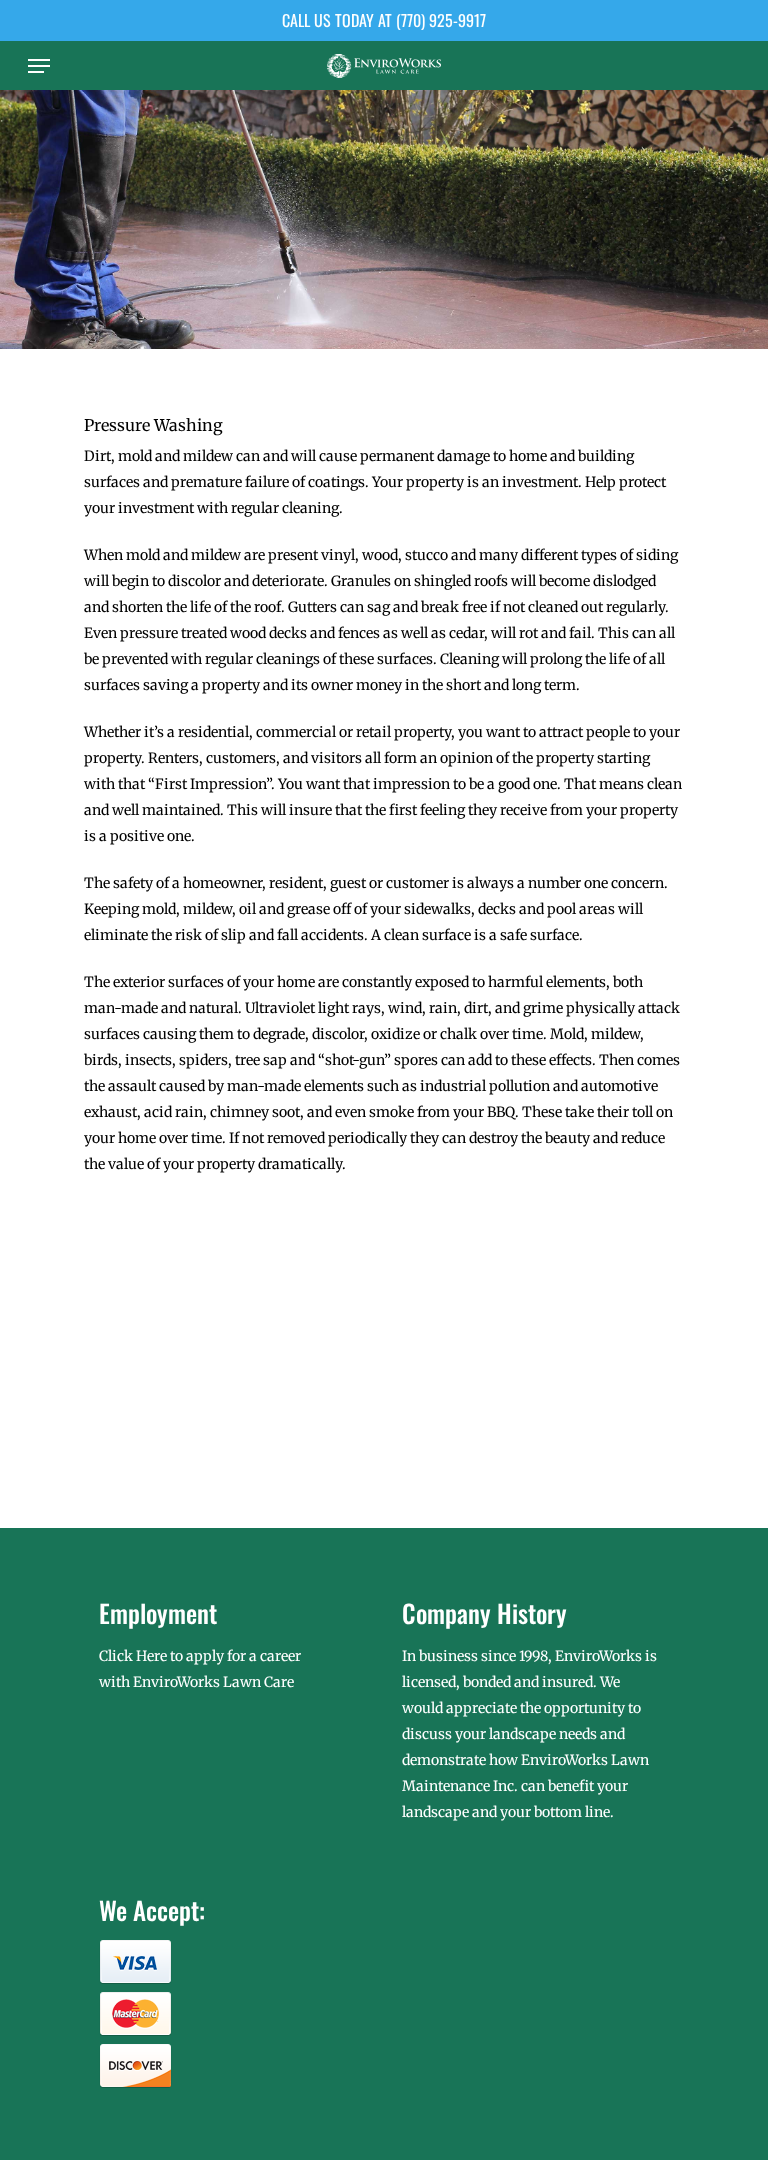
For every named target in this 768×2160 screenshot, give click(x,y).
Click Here (133, 1656)
